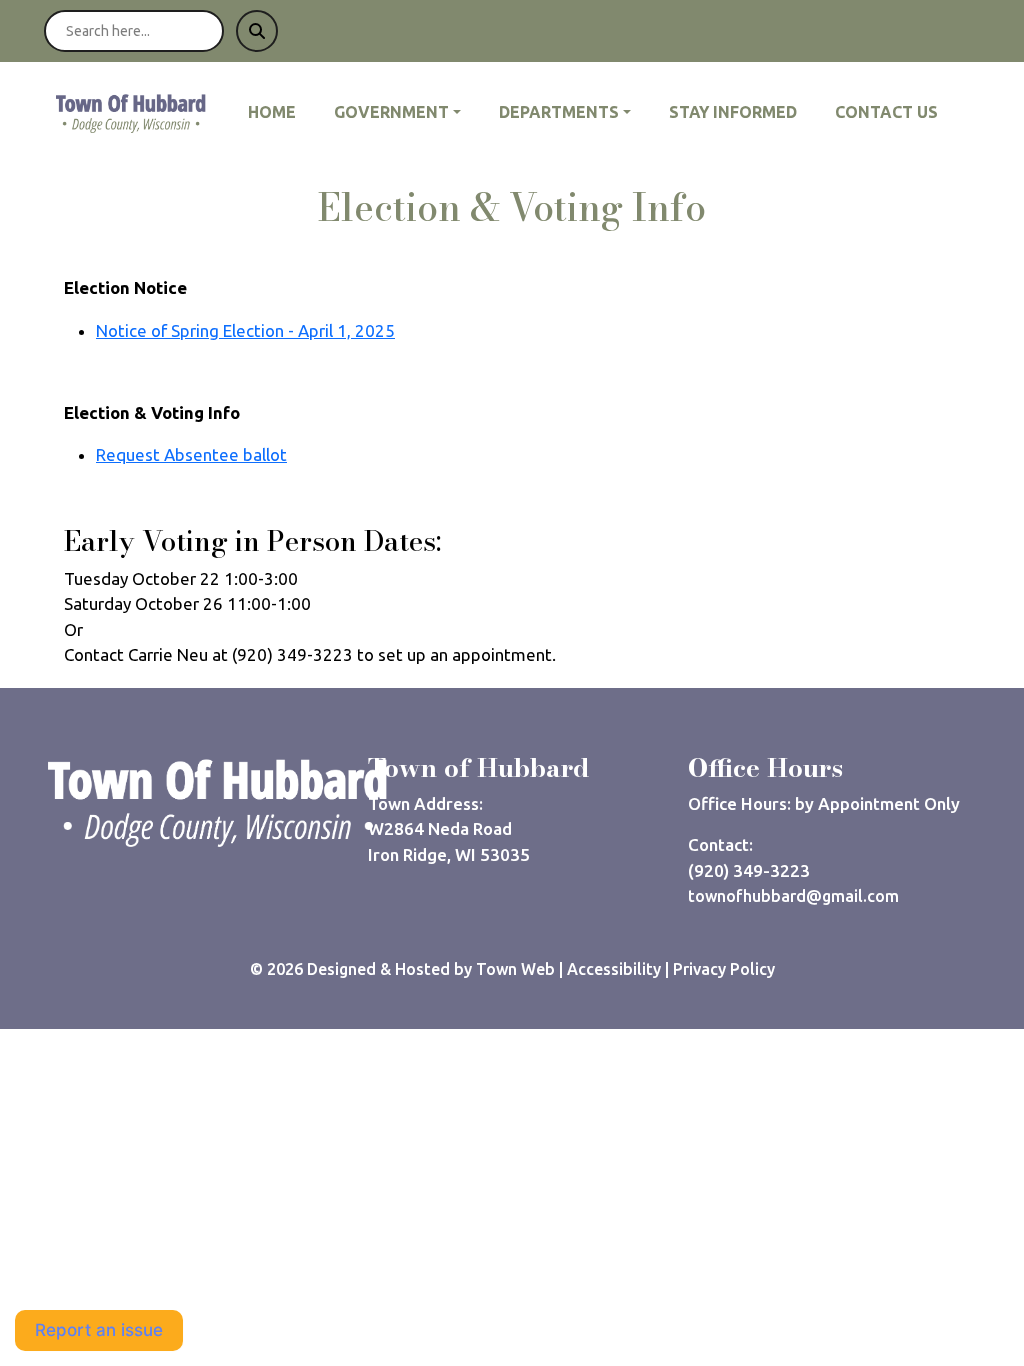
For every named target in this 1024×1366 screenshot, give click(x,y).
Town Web (515, 969)
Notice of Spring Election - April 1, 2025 (245, 330)
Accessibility (614, 969)
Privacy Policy (724, 969)
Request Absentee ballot (191, 454)
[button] (408, 112)
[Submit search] (257, 31)
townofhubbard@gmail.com (793, 896)
